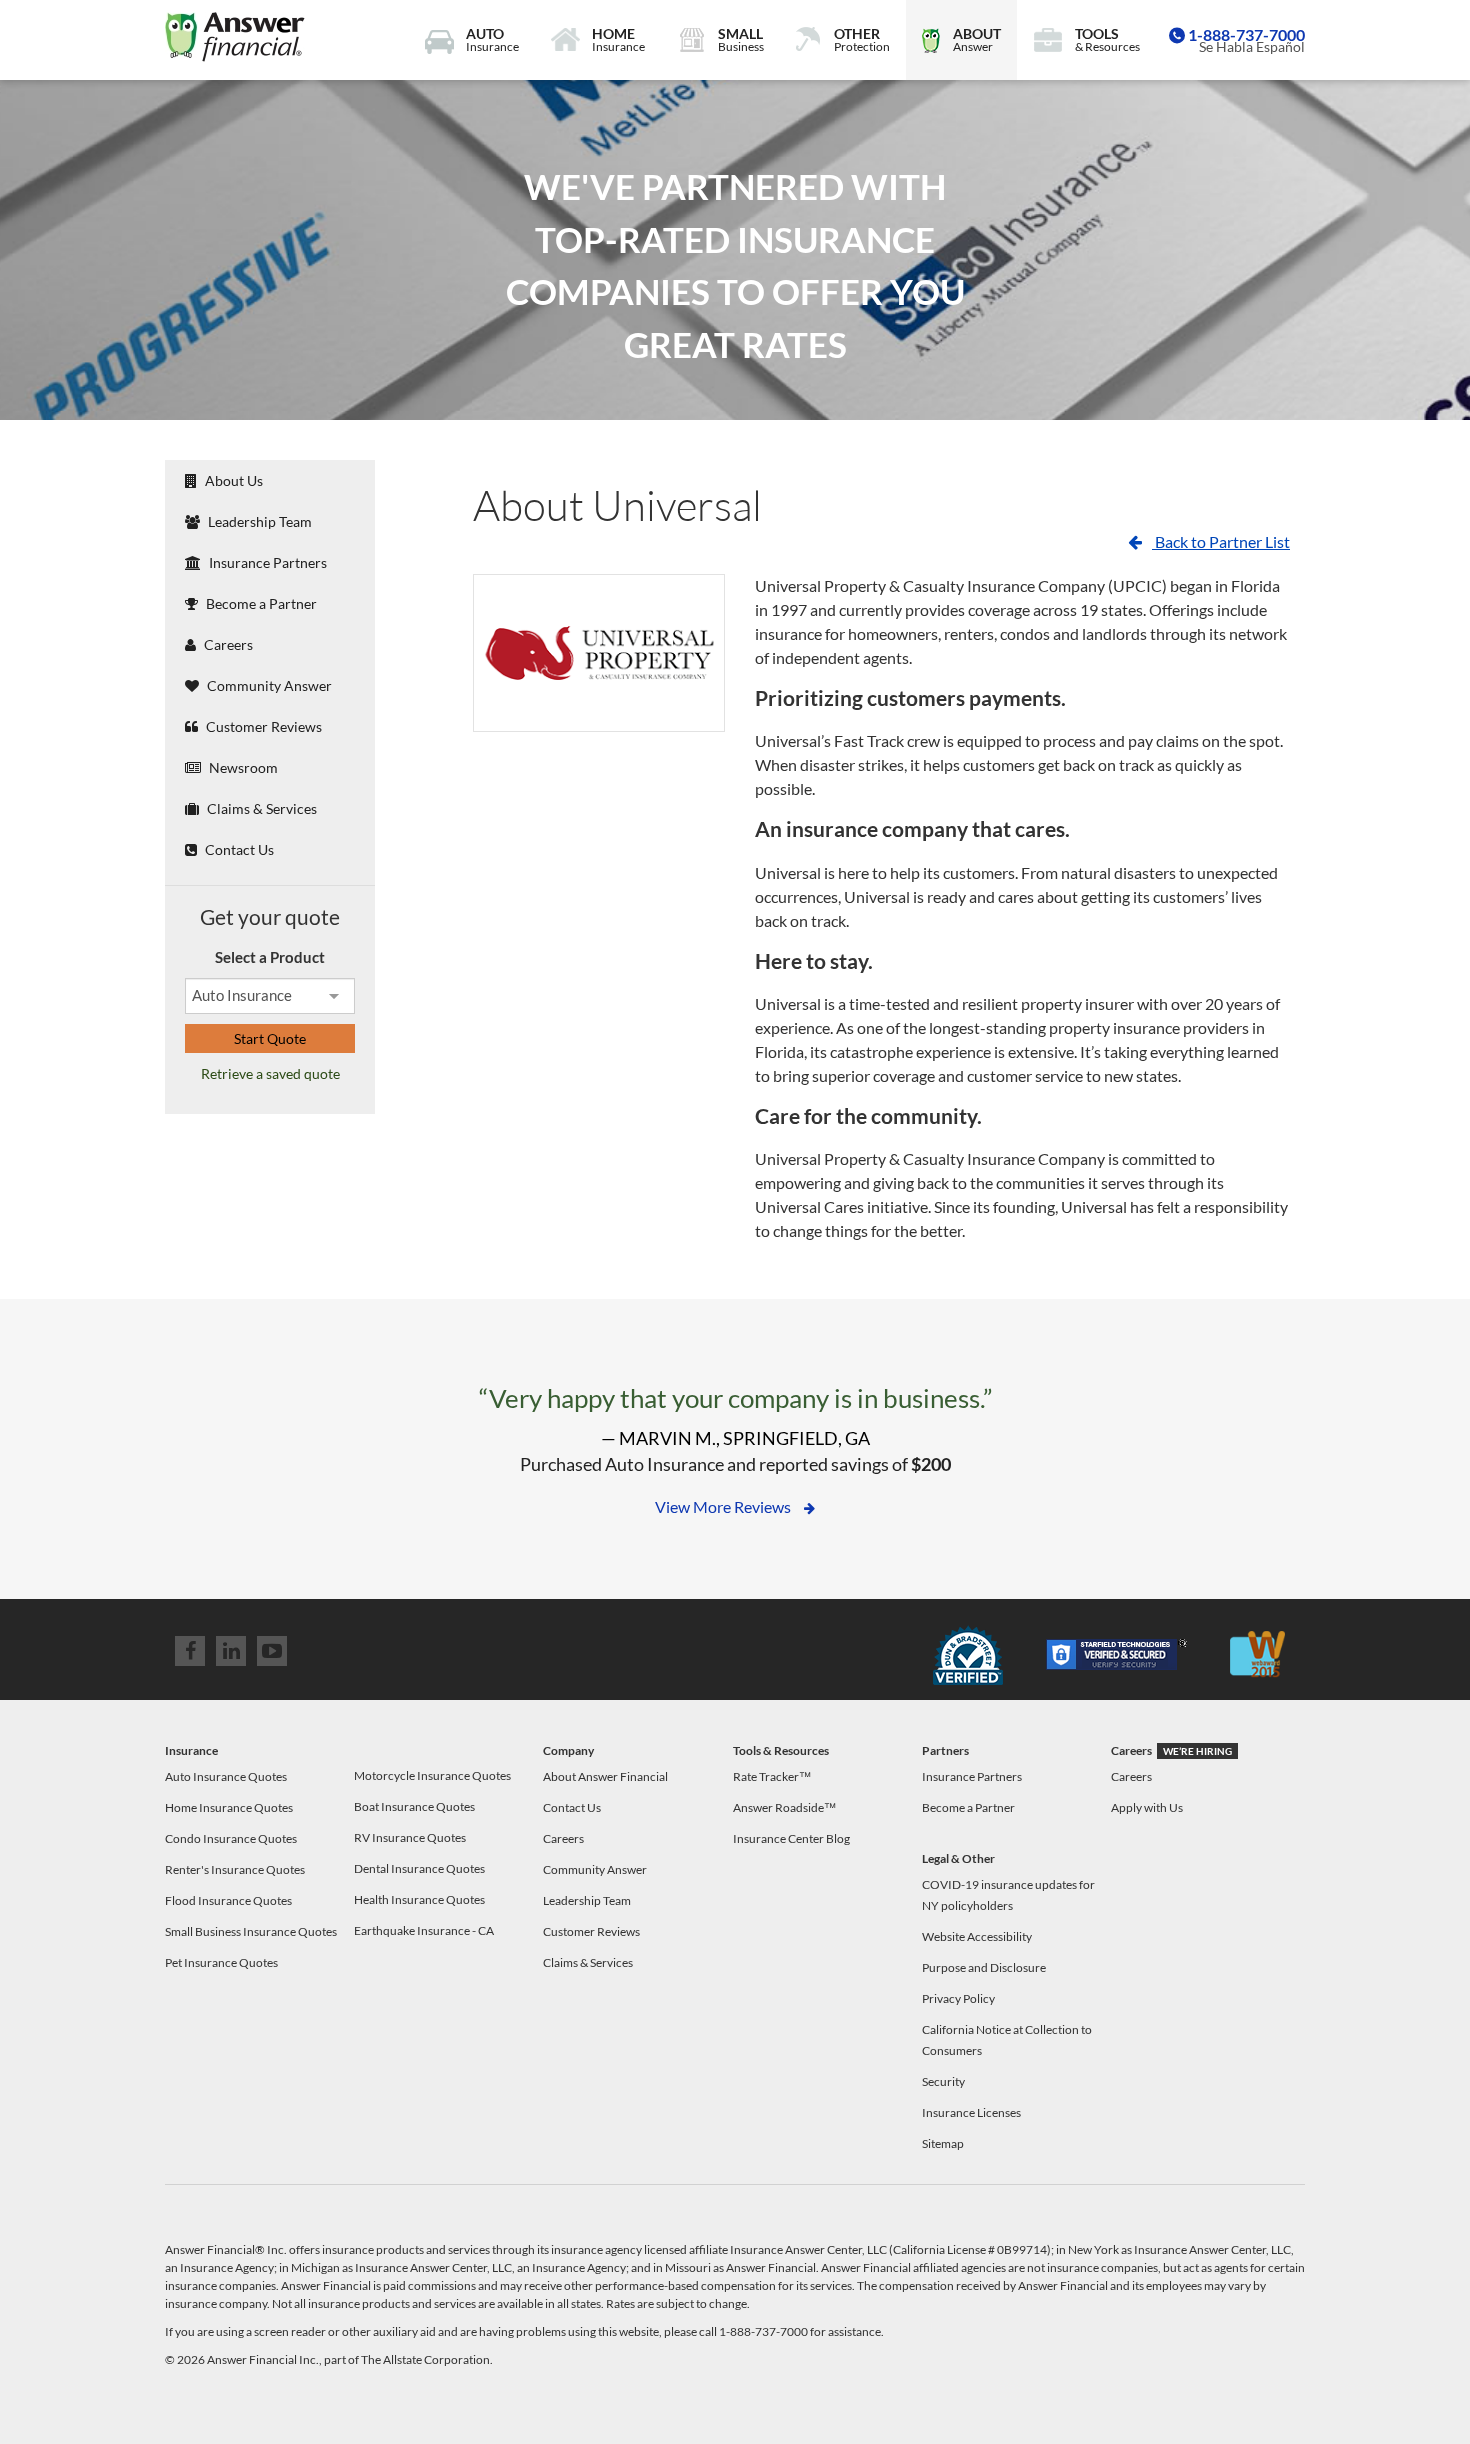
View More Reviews (724, 1506)
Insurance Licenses (971, 2112)
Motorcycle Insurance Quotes (432, 1775)
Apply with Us (1147, 1807)
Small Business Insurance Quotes (251, 1931)
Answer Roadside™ (784, 1807)
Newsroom (242, 767)
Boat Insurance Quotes (414, 1806)
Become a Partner (260, 603)
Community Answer (268, 685)
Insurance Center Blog (791, 1838)
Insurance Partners (266, 562)
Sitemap (943, 2143)
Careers (227, 644)
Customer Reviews (262, 726)
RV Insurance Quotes (410, 1837)
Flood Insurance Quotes (228, 1900)
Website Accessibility (977, 1936)
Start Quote (270, 1038)
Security (943, 2081)
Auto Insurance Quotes (226, 1776)
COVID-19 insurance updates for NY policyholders (1008, 1895)
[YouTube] (272, 1651)
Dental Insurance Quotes (419, 1868)
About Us (232, 480)
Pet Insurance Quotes (221, 1962)
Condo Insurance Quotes (231, 1838)
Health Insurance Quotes (419, 1899)
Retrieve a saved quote (270, 1073)
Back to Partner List (1221, 541)
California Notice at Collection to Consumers (1007, 2040)
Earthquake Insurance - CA (424, 1930)
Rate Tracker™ (772, 1776)
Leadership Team (258, 521)
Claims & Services (260, 808)
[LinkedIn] (231, 1651)
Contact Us (238, 849)
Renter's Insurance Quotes (235, 1869)
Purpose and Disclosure (984, 1967)
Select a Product (270, 957)
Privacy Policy (958, 1998)
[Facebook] (190, 1651)
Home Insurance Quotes (229, 1807)
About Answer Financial (605, 1776)
